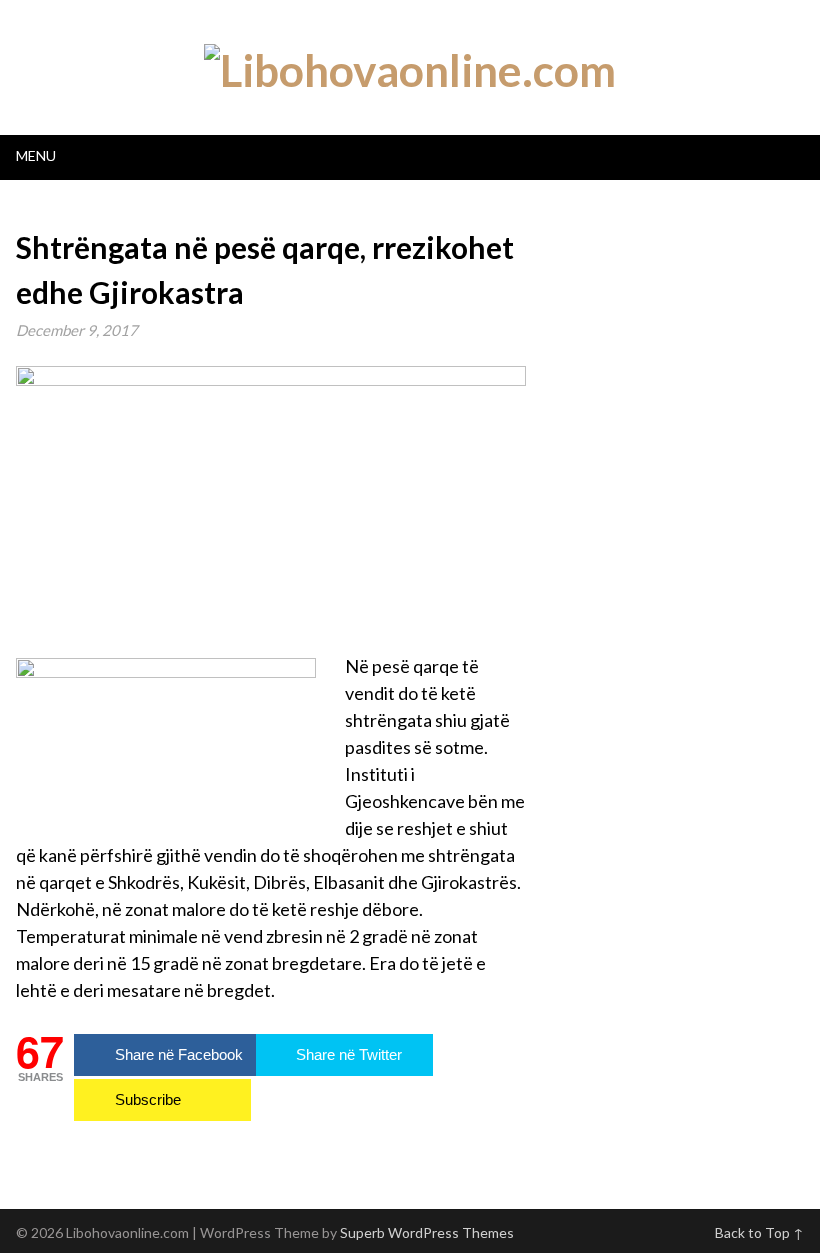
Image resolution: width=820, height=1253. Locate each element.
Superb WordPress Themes (427, 1232)
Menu (36, 155)
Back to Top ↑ (759, 1232)
